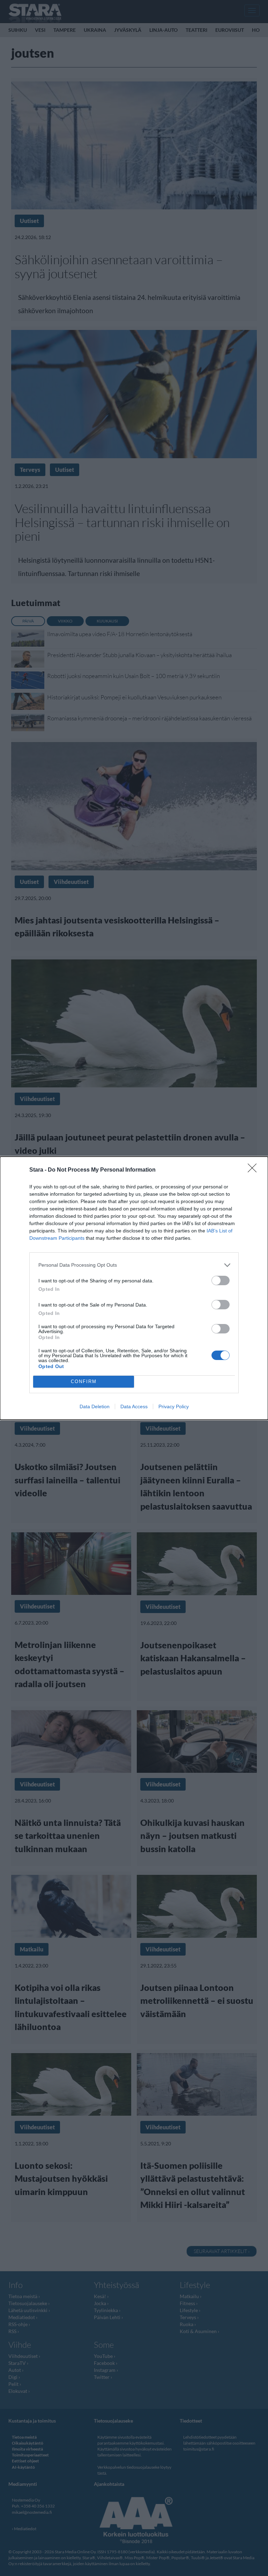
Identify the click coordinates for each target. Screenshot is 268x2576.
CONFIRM (84, 1381)
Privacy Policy (174, 1406)
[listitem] (134, 1265)
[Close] (254, 1170)
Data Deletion (95, 1406)
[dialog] (134, 1288)
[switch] (221, 1280)
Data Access (134, 1406)
